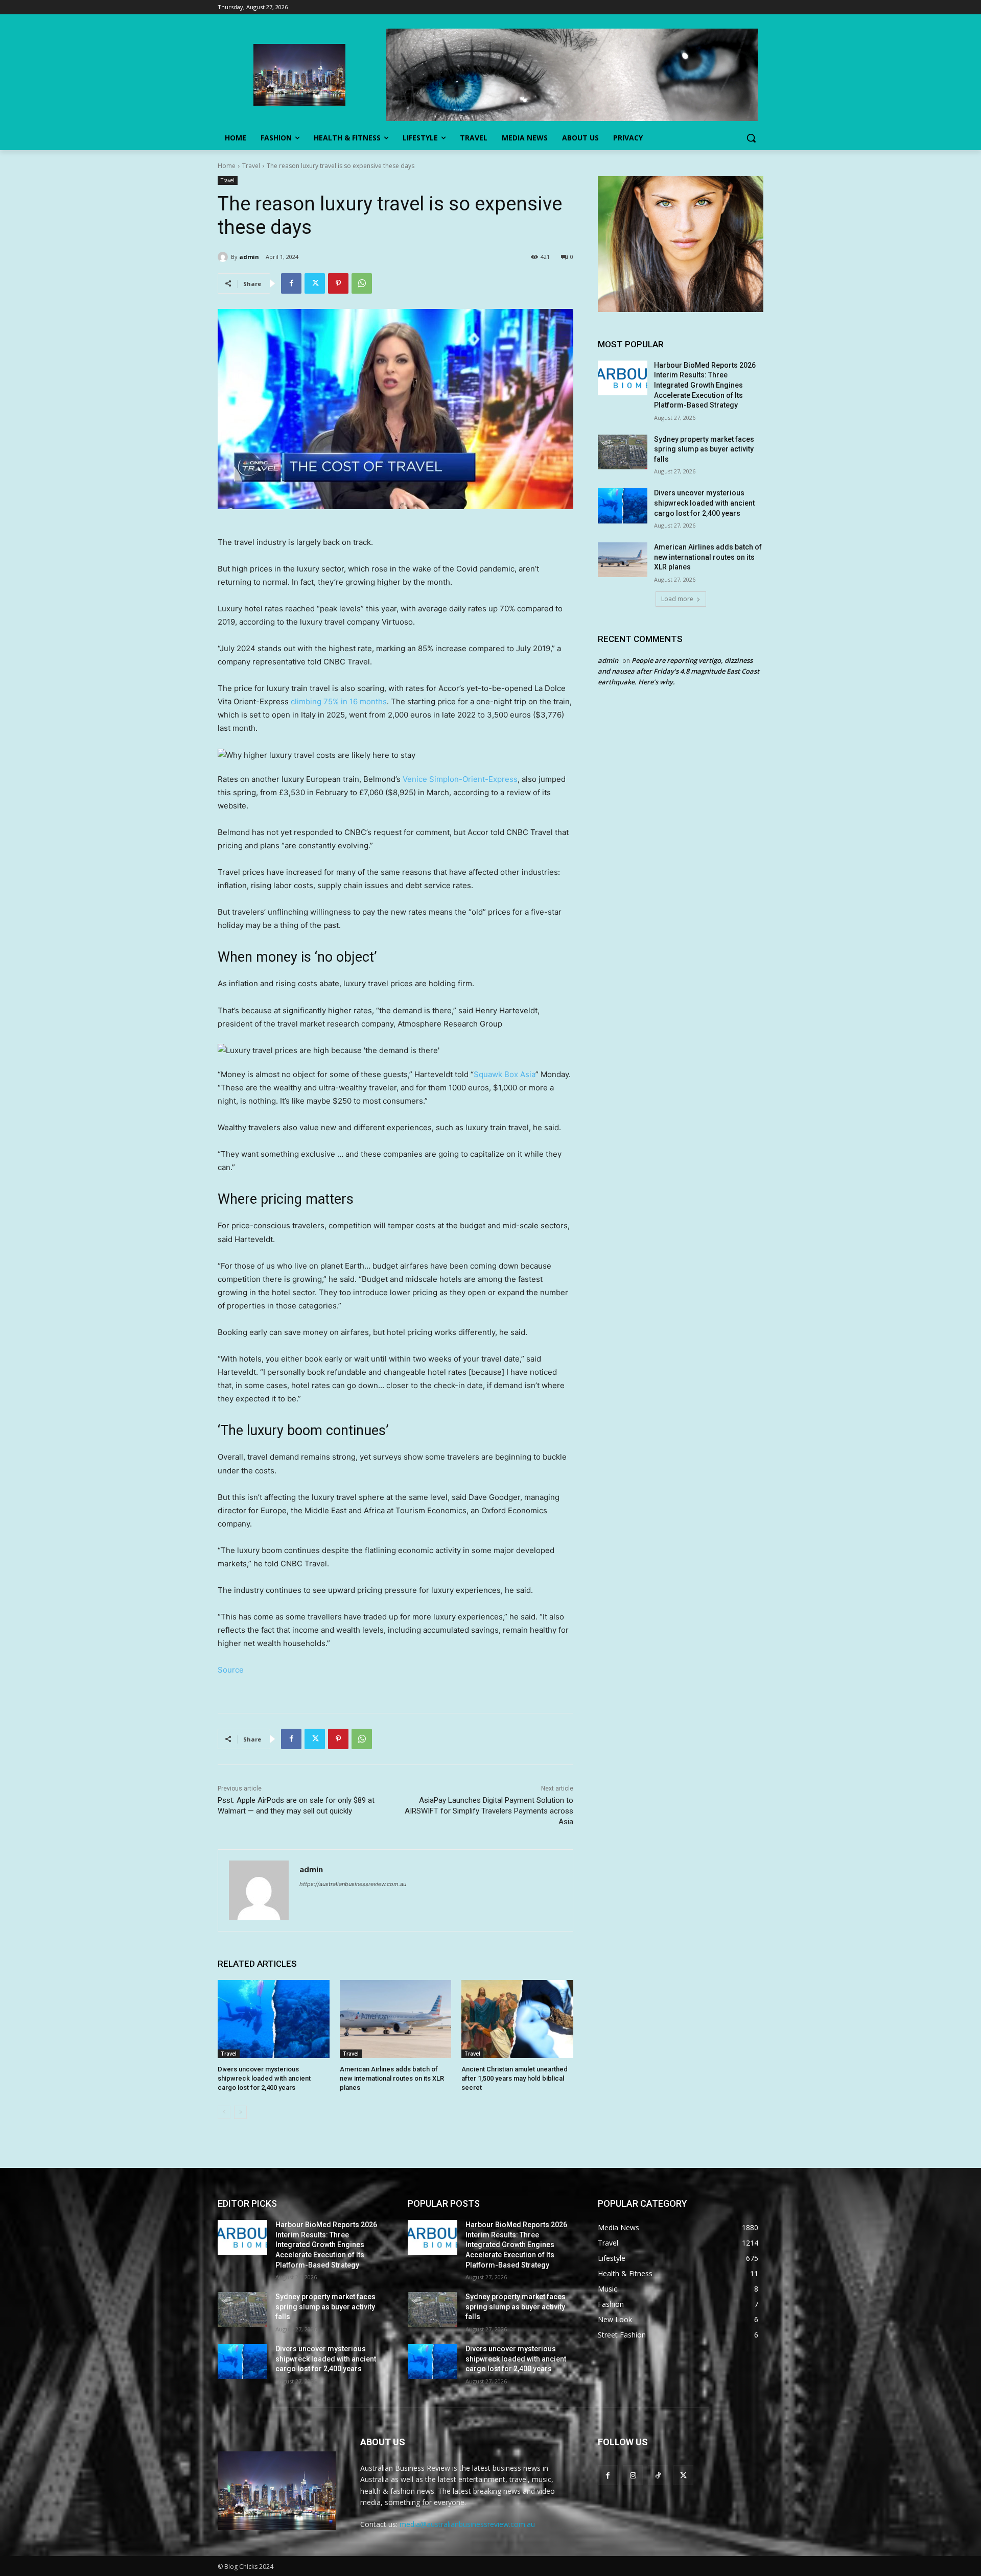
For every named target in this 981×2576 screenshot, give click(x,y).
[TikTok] (658, 2475)
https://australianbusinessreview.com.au (353, 1884)
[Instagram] (633, 2475)
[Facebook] (291, 283)
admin (249, 257)
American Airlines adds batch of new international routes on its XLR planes (392, 2078)
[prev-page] (224, 2112)
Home (227, 166)
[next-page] (240, 2112)
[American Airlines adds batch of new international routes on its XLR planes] (396, 2019)
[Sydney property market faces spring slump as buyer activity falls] (623, 452)
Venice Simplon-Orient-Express (460, 779)
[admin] (224, 257)
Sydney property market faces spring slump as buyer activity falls (704, 449)
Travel (251, 166)
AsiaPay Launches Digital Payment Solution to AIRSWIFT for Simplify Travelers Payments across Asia (489, 1811)
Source (231, 1670)
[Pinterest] (338, 283)
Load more (677, 599)
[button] (751, 138)
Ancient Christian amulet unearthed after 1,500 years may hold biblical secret (515, 2078)
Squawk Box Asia (505, 1074)
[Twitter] (315, 283)
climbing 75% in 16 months (339, 701)
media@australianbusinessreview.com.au (467, 2524)
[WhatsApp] (362, 283)
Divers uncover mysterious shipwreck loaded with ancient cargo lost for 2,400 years (264, 2078)
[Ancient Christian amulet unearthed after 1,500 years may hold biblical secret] (517, 2019)
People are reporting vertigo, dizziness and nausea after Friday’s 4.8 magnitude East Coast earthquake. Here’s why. (679, 671)
